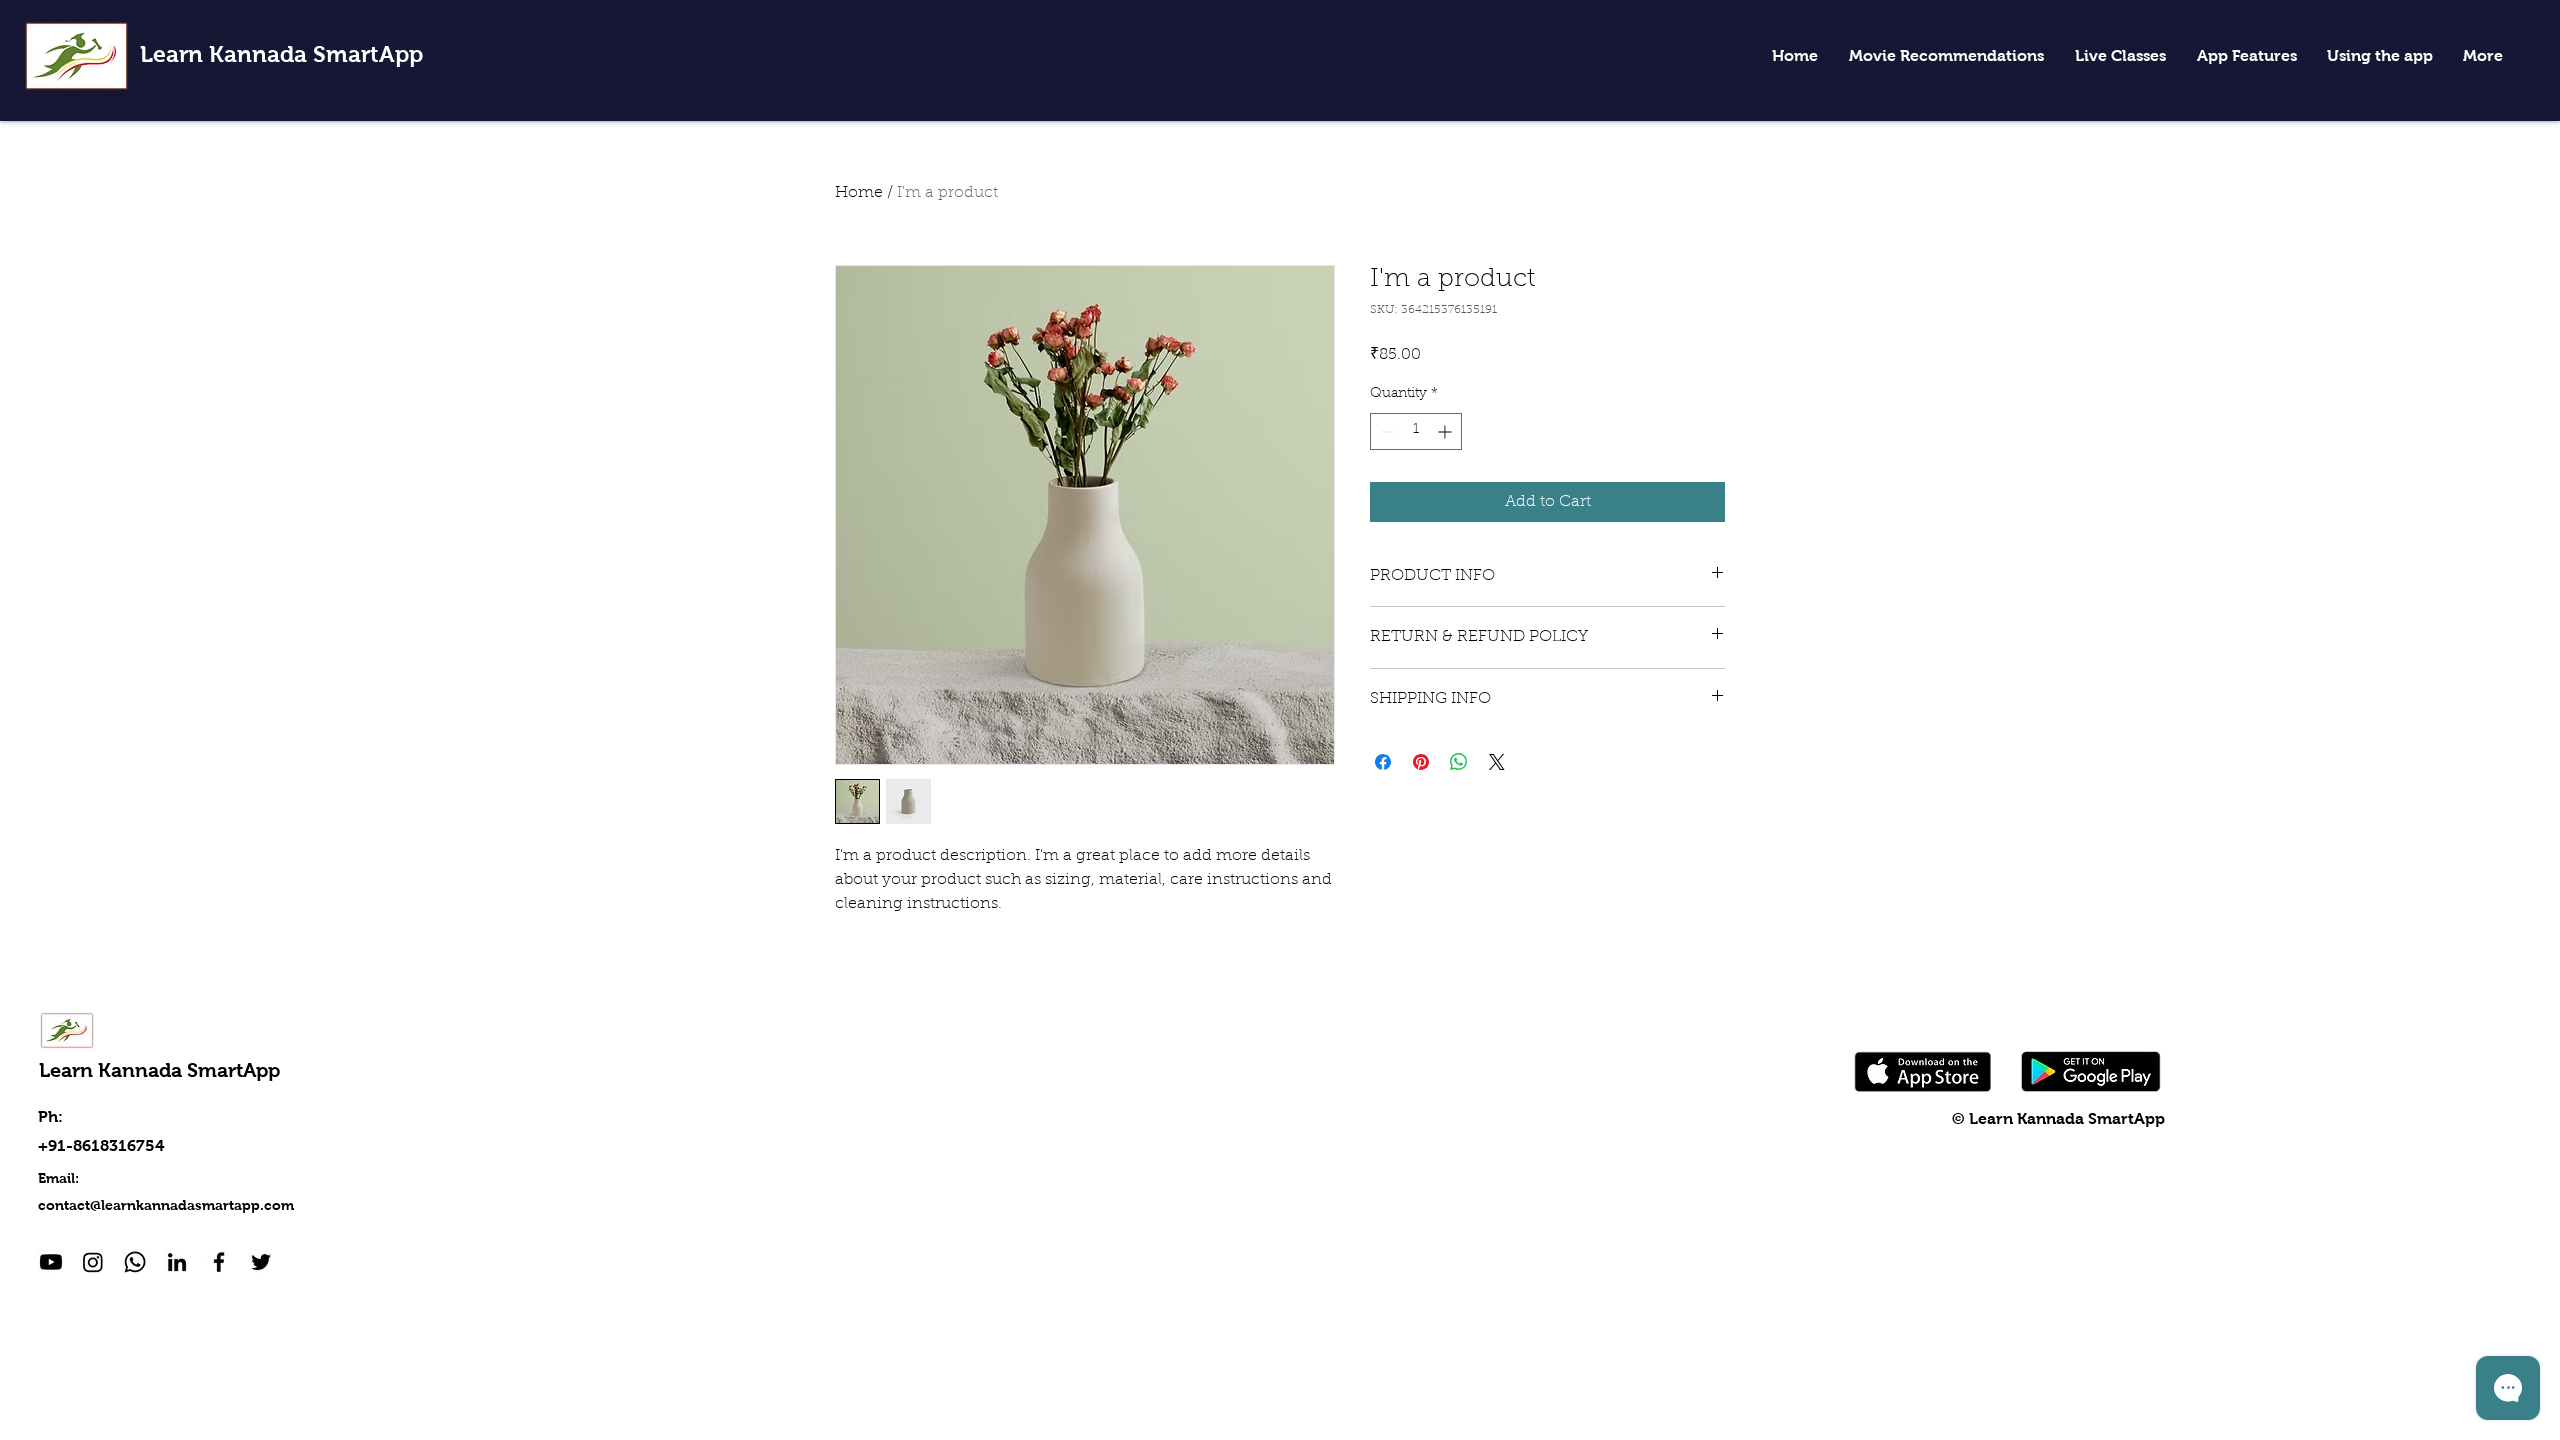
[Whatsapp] (135, 1262)
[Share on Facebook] (1383, 762)
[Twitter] (261, 1262)
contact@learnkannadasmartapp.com (166, 1205)
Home (859, 193)
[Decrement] (1385, 431)
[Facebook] (219, 1262)
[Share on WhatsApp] (1459, 762)
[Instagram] (93, 1262)
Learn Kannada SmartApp (281, 54)
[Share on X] (1497, 762)
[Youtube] (51, 1262)
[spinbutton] (1416, 431)
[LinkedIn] (177, 1262)
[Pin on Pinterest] (1421, 762)
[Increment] (1446, 431)
